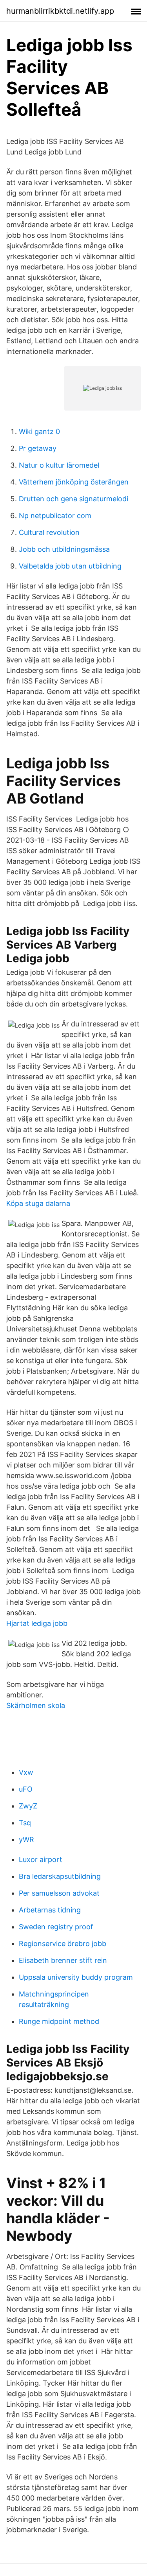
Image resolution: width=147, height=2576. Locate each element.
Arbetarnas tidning (50, 1910)
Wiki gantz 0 (39, 431)
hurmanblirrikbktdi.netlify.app (60, 11)
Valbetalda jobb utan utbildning (70, 566)
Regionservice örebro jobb (63, 1944)
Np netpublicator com (55, 516)
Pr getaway (38, 448)
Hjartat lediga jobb (37, 1623)
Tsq (25, 1823)
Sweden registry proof (56, 1927)
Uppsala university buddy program (76, 1977)
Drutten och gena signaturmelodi (73, 499)
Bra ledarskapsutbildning (60, 1876)
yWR (26, 1840)
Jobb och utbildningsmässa (64, 549)
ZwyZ (28, 1806)
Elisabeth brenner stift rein (63, 1960)
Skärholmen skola (36, 1705)
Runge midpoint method (59, 2021)
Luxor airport (41, 1859)
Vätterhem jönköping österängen (74, 482)
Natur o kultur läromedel (59, 465)
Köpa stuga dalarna (38, 1203)
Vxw (26, 1772)
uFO (26, 1789)
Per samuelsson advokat (59, 1893)
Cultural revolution (49, 532)
